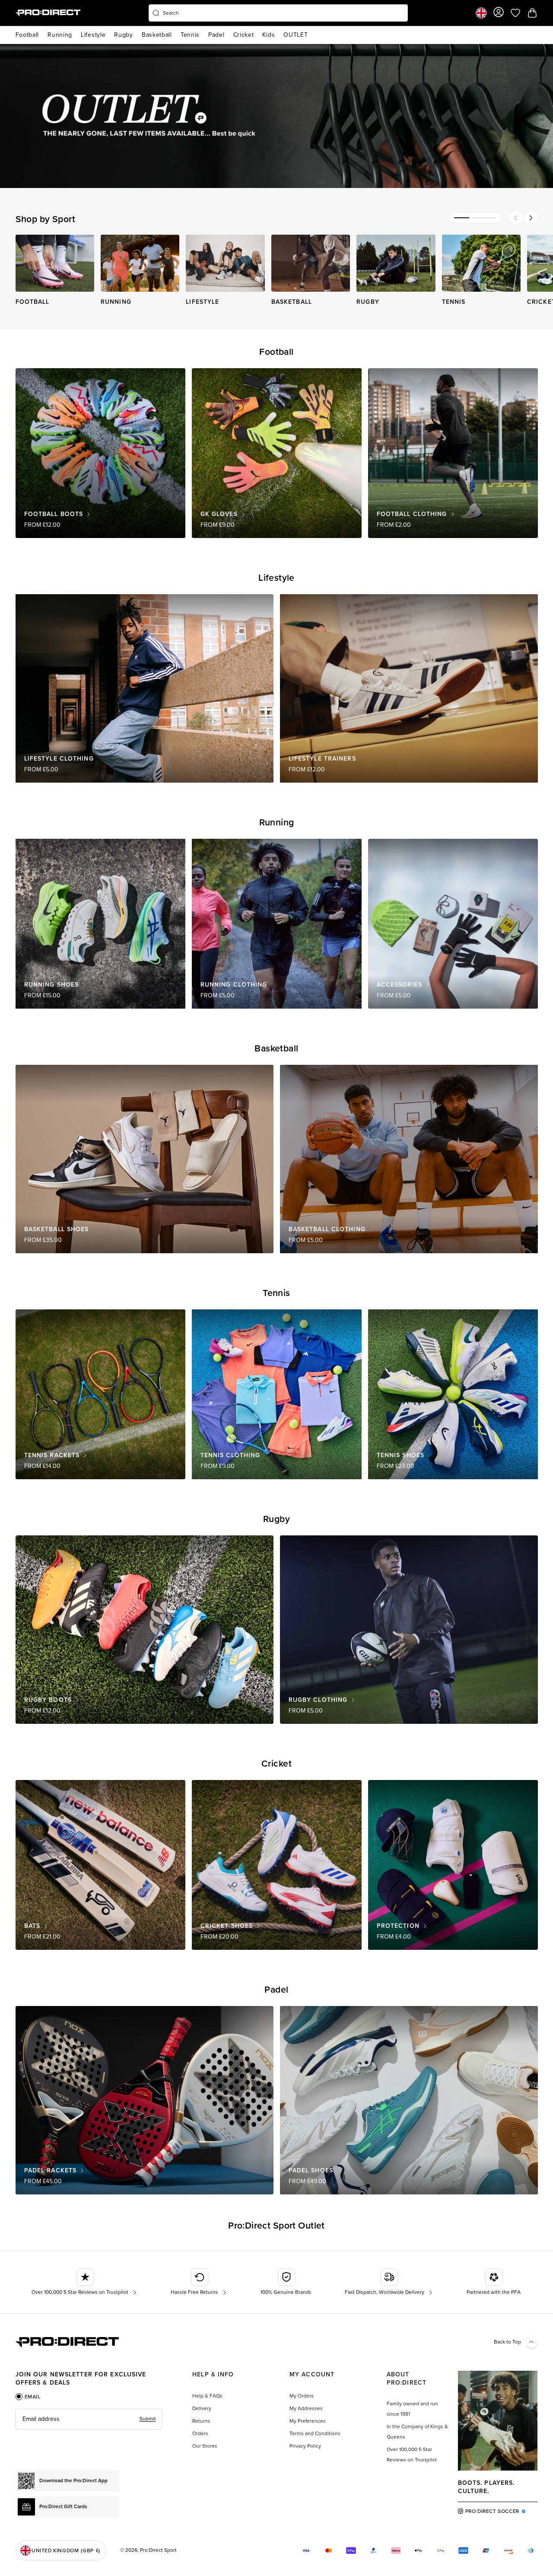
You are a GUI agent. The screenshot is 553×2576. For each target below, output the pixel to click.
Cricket (244, 35)
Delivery (202, 2408)
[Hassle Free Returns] (199, 2282)
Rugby (124, 35)
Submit (148, 2419)
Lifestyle (93, 35)
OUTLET (296, 35)
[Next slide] (531, 218)
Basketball (157, 35)
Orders (200, 2433)
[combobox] (278, 13)
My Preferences (308, 2421)
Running (60, 35)
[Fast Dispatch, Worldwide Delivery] (389, 2282)
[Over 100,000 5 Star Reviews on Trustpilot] (85, 2282)
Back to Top (507, 2342)
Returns (201, 2421)
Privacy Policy (305, 2446)
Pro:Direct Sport (158, 2550)
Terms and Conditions (315, 2433)
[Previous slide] (516, 218)
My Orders (302, 2396)
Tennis (190, 35)
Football (27, 35)
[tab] (28, 2397)
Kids (269, 35)
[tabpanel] (89, 2419)
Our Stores (205, 2446)
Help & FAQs (207, 2396)
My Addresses (306, 2408)
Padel (216, 35)
